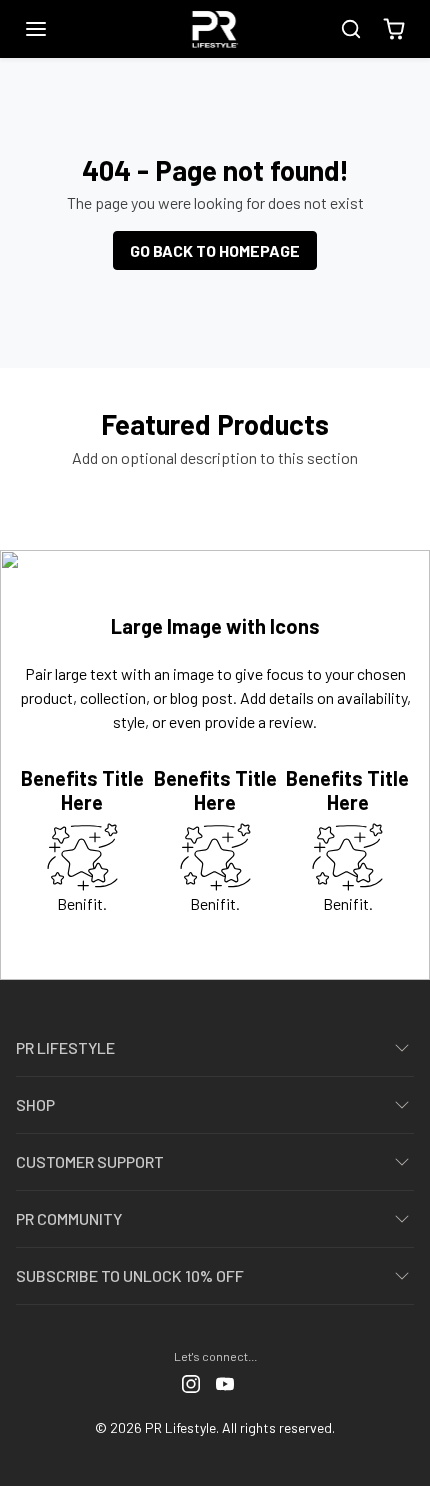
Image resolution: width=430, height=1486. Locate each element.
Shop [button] (35, 1104)
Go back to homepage (215, 250)
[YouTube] (225, 1382)
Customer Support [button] (90, 1161)
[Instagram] (191, 1382)
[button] (56, 29)
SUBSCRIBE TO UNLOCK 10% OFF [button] (130, 1275)
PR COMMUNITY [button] (69, 1218)
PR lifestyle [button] (65, 1047)
